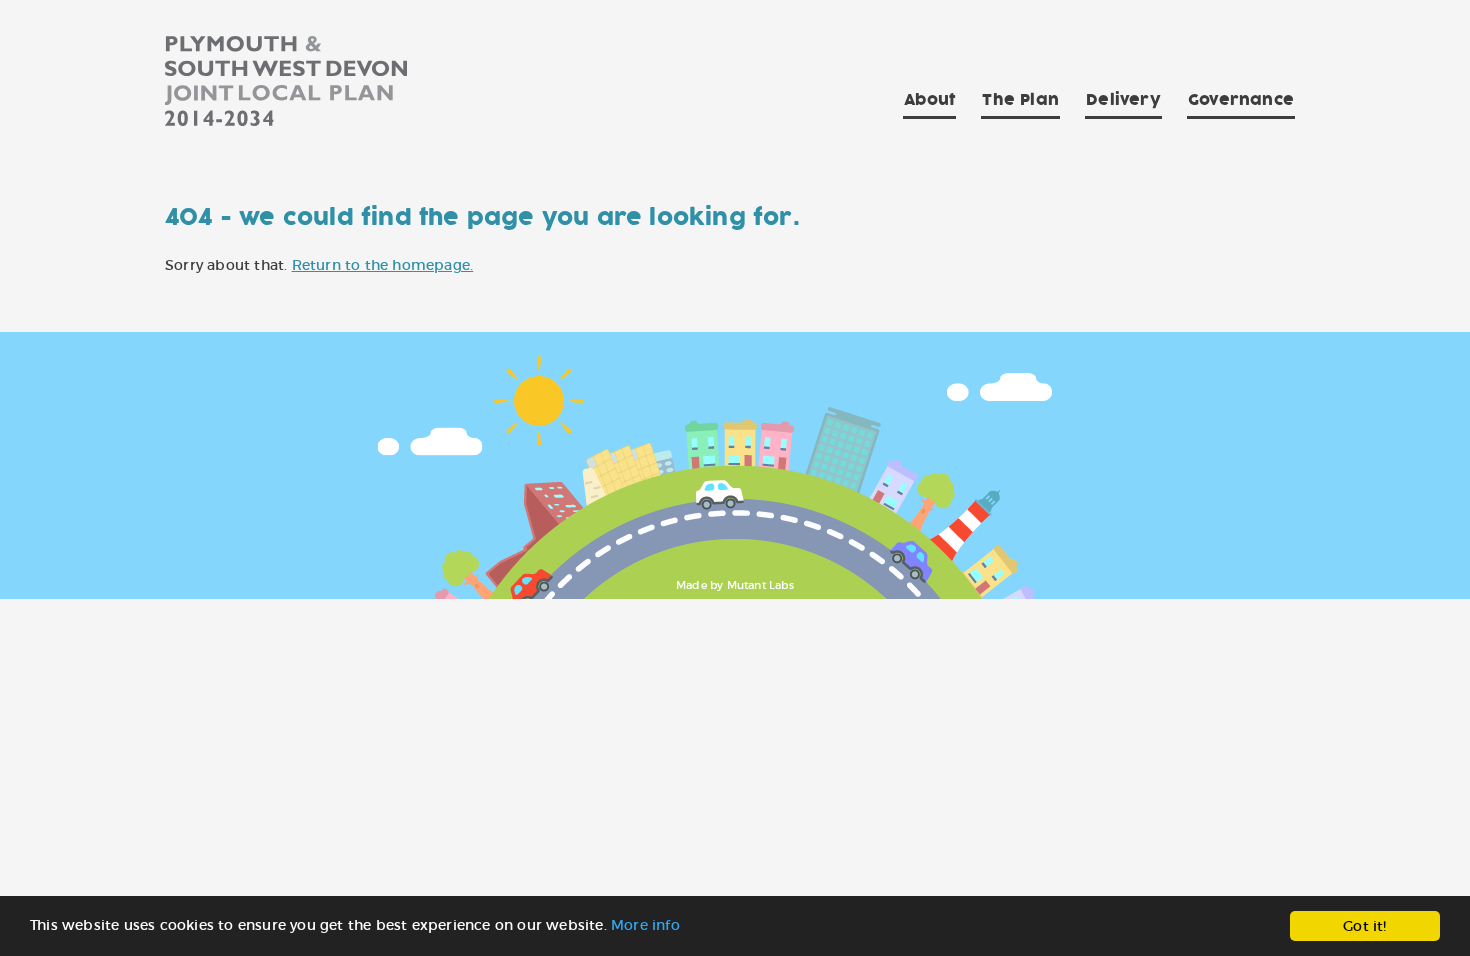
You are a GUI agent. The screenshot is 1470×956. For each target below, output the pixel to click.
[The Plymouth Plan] (286, 84)
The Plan (1020, 100)
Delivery (1123, 100)
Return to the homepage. (383, 265)
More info (645, 925)
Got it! (1364, 926)
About (929, 100)
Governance (1241, 100)
